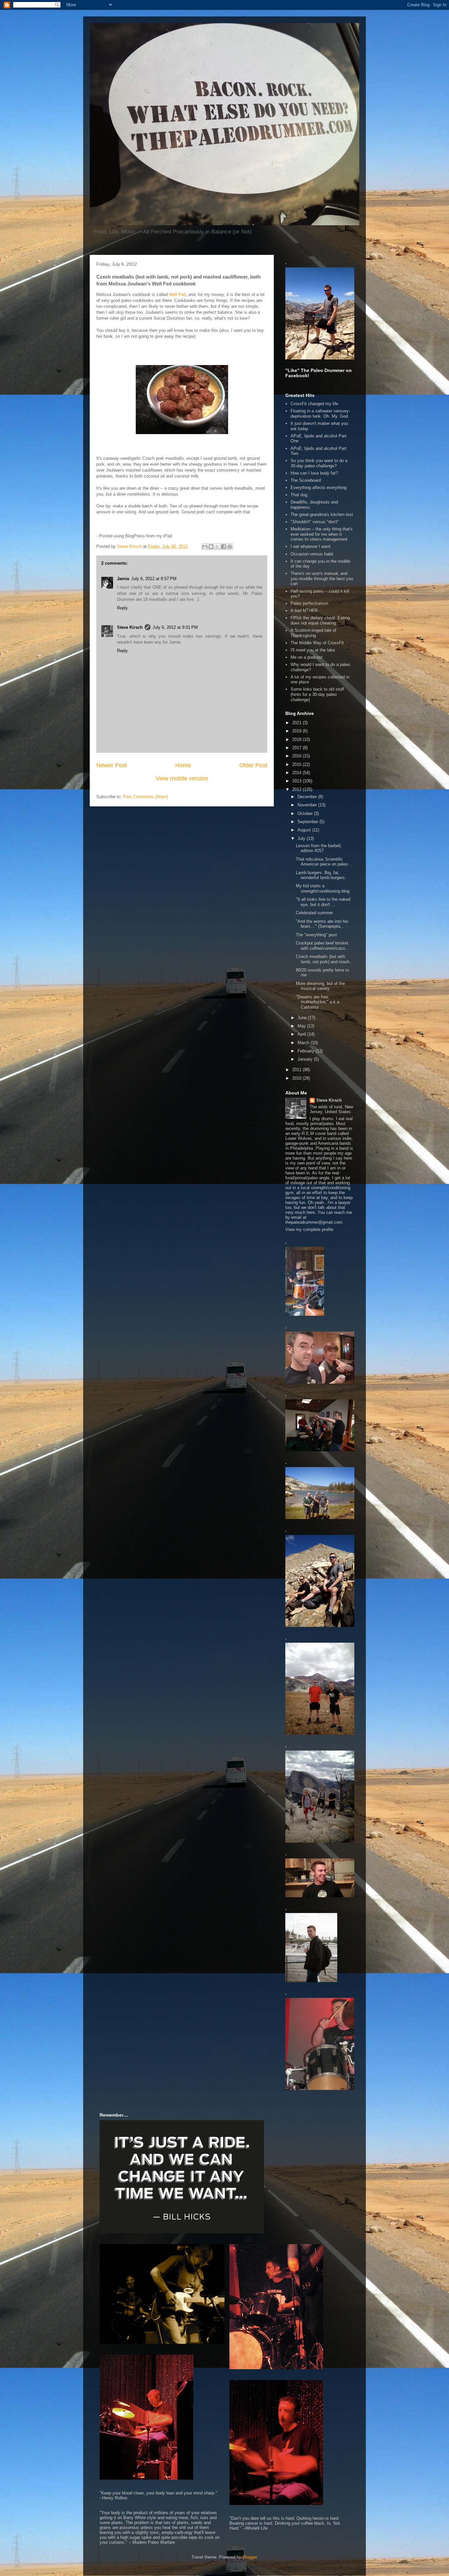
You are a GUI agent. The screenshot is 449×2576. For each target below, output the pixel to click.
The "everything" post (316, 935)
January (306, 1059)
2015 (297, 764)
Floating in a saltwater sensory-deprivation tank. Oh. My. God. (320, 414)
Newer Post (112, 765)
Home (183, 765)
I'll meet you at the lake (313, 650)
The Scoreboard (306, 480)
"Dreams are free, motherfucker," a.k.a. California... (318, 1002)
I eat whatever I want (310, 546)
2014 (297, 773)
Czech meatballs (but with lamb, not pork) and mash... (325, 959)
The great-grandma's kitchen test (322, 515)
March (304, 1043)
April (302, 1034)
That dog (299, 495)
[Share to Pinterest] (230, 547)
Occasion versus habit (312, 554)
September (308, 822)
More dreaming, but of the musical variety (320, 986)
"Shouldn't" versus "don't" (315, 522)
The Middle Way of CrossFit (317, 643)
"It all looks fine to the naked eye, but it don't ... (323, 902)
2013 (297, 781)
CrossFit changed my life (314, 404)
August (305, 830)
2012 (297, 789)
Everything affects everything (319, 488)
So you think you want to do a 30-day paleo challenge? (319, 463)
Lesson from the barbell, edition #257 (319, 848)
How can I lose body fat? (314, 473)
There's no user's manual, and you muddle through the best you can (322, 578)
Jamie (123, 579)
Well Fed (177, 294)
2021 (297, 723)
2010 (297, 1078)
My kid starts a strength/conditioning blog (323, 888)
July (302, 838)
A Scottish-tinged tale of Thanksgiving (313, 633)
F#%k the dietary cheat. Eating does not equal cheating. (320, 620)
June (303, 1018)
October (306, 813)
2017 (297, 748)
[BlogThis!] (211, 547)
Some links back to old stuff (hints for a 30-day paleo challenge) (317, 694)
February (307, 1051)
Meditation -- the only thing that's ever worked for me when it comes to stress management (322, 534)
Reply (122, 608)
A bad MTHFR (304, 611)
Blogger (250, 2557)
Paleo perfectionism (309, 603)
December (308, 797)
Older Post (253, 765)
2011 (297, 1070)
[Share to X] (217, 547)
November (308, 805)
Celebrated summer (314, 913)
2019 (297, 731)
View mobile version (182, 778)
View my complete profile (309, 1229)
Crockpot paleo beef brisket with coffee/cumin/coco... (322, 946)
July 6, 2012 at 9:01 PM (175, 627)
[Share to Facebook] (224, 547)
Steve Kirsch (130, 627)
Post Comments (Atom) (145, 797)
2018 (297, 739)
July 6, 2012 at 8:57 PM (154, 579)
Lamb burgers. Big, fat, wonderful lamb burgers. (321, 875)
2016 (297, 756)
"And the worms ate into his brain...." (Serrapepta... (322, 924)
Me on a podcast (307, 657)
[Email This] (205, 547)
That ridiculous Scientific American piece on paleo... (324, 862)
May (302, 1026)
